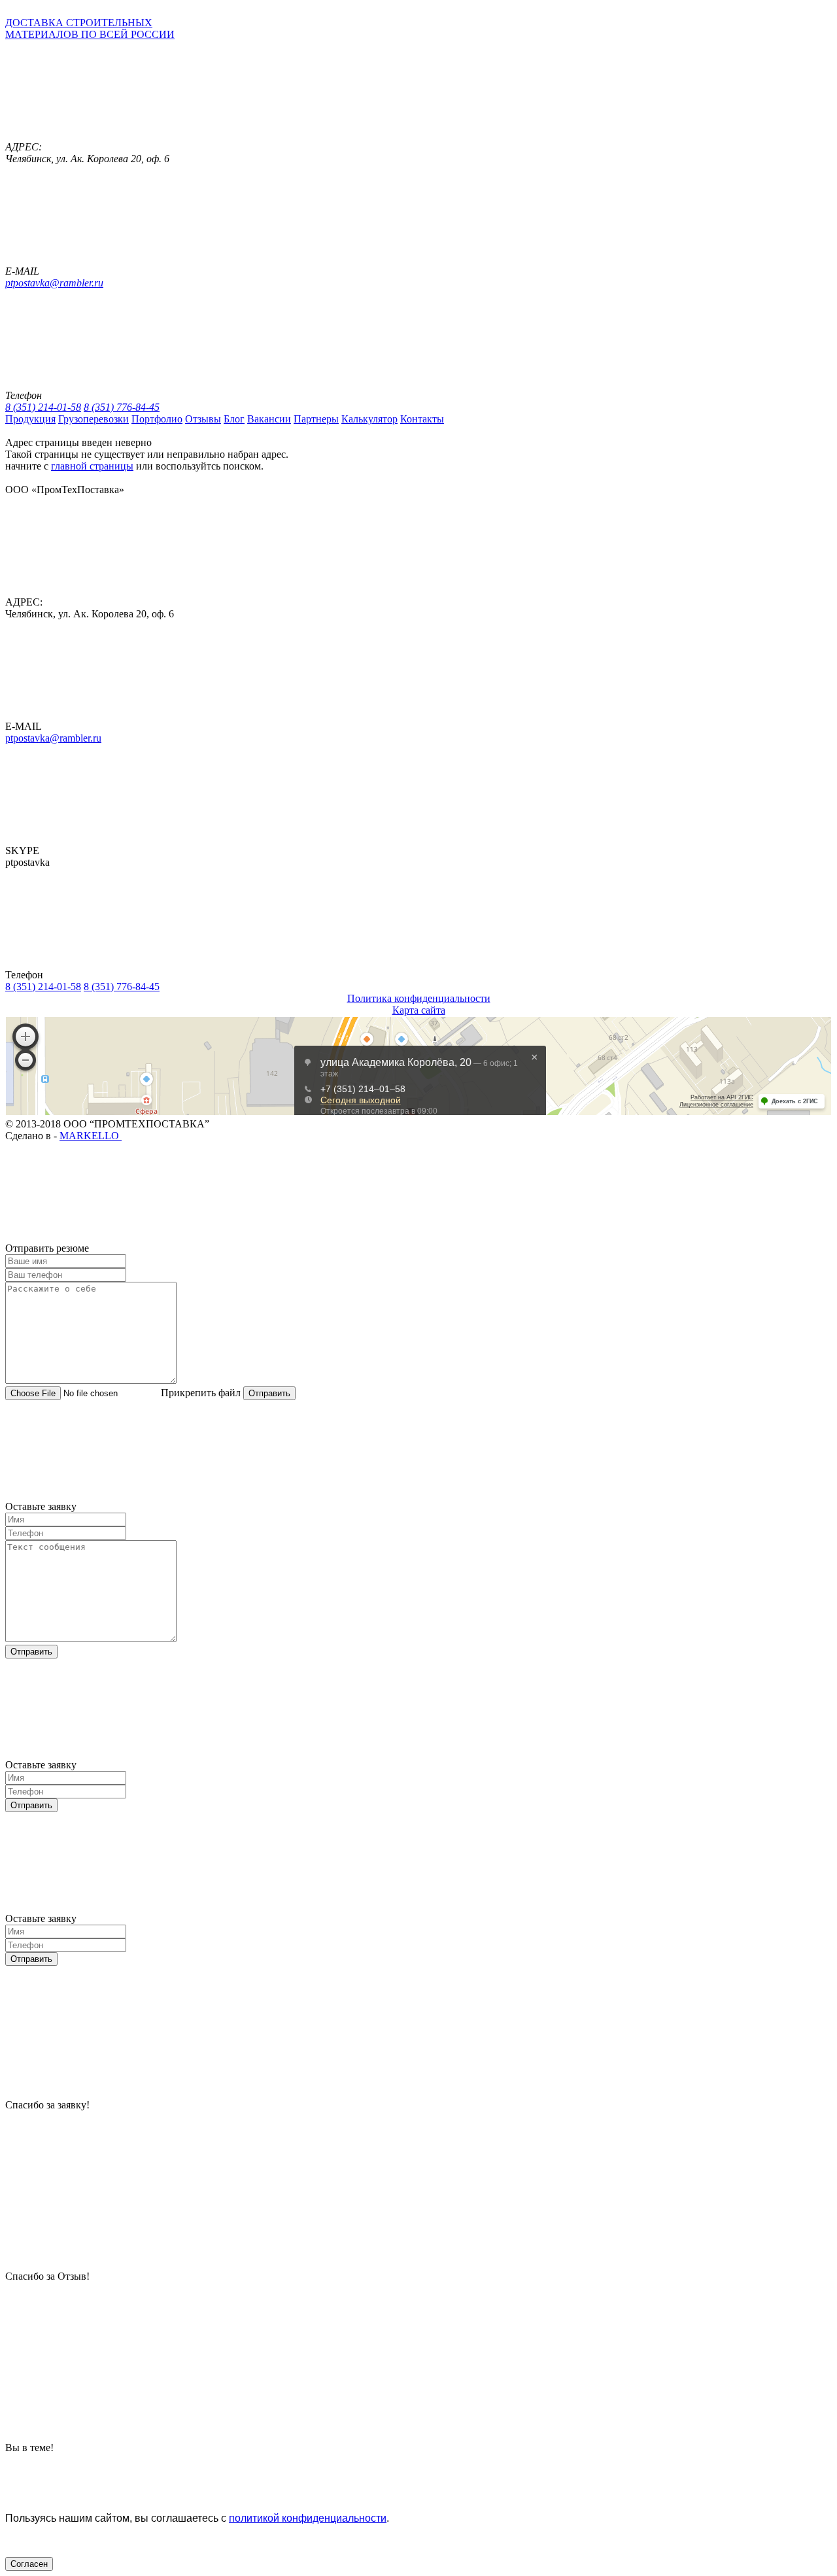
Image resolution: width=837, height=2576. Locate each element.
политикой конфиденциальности (308, 2518)
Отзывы (203, 419)
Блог (234, 419)
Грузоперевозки (94, 419)
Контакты (422, 419)
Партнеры (316, 419)
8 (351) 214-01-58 (43, 407)
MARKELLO (91, 1136)
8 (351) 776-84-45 (122, 407)
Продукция (30, 419)
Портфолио (157, 419)
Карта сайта (419, 1010)
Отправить (269, 1393)
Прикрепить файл (201, 1393)
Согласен (29, 2564)
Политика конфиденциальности (419, 998)
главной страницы (92, 466)
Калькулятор (369, 419)
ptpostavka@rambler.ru (54, 283)
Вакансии (269, 419)
